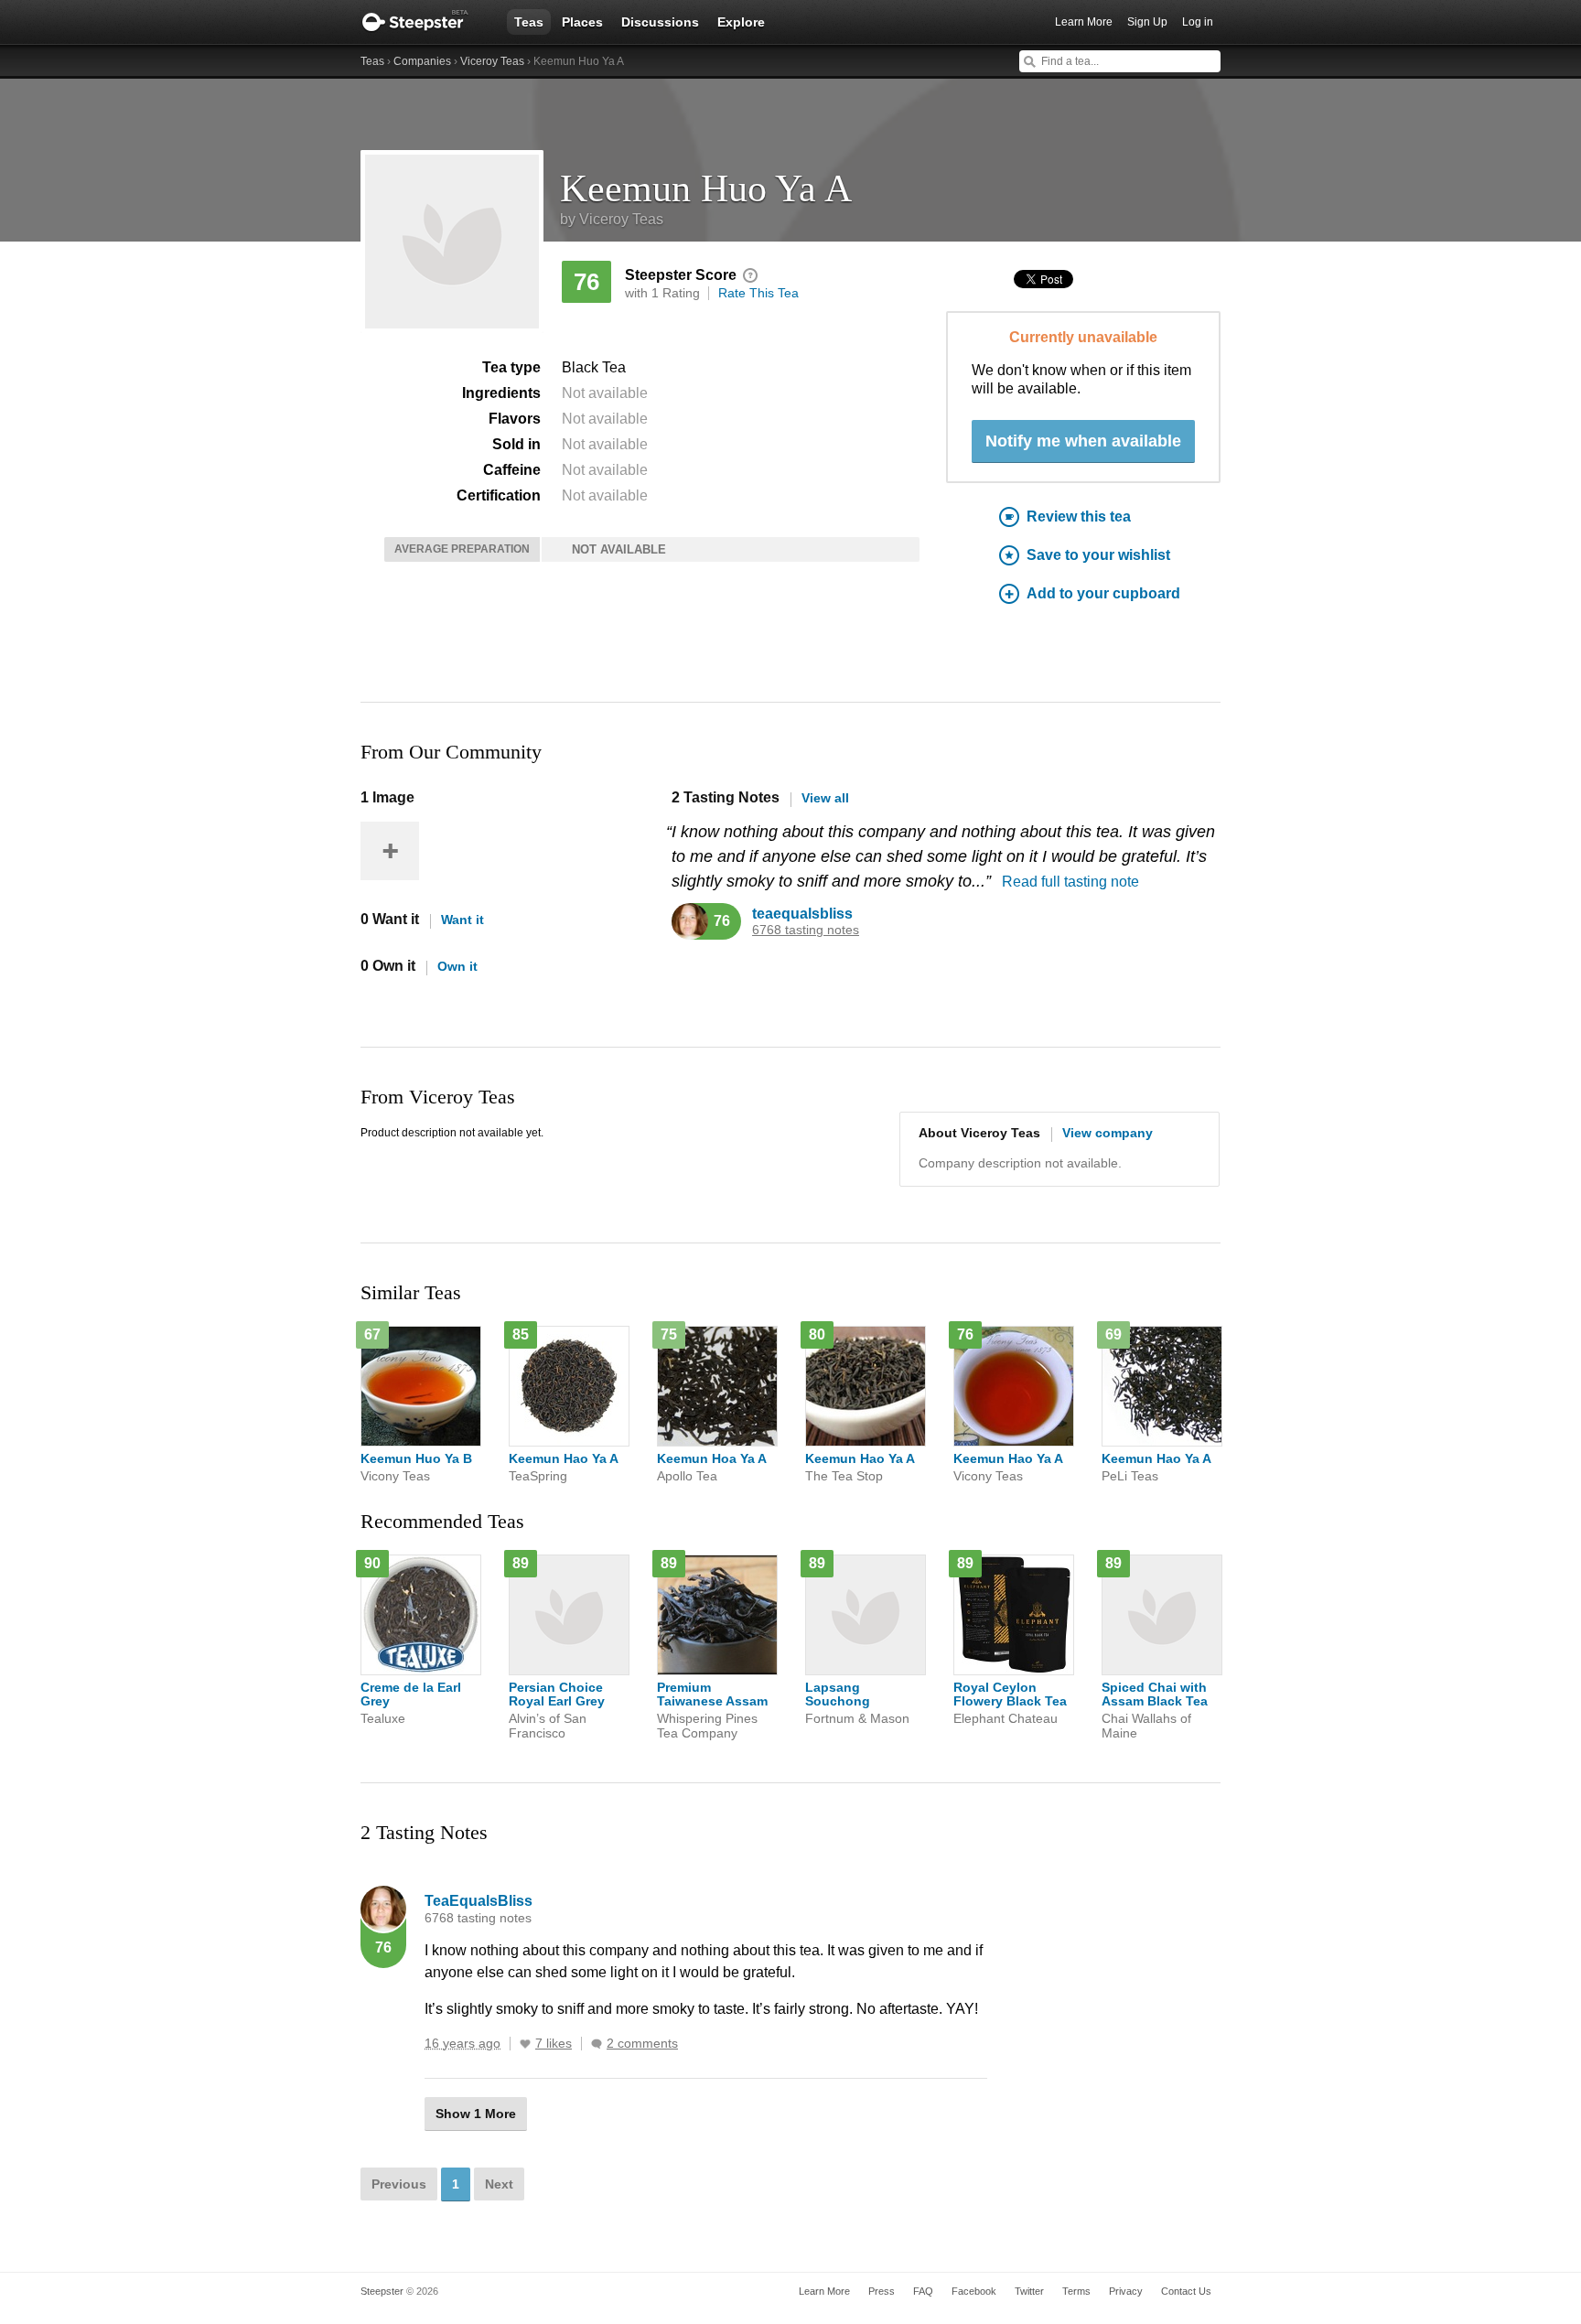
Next (499, 2184)
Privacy (1126, 2291)
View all (825, 798)
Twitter (1029, 2291)
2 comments (642, 2044)
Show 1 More (476, 2114)
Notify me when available (1083, 441)
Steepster (425, 22)
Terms (1076, 2291)
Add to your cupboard (1103, 593)
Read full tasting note (1070, 882)
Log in (1198, 22)
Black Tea (594, 367)
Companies (422, 61)
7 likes (554, 2044)
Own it (457, 966)
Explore (741, 22)
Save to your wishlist (1098, 555)
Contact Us (1186, 2291)
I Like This (525, 2044)
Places (582, 22)
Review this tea (1079, 516)
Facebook (974, 2291)
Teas (529, 22)
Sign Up (1147, 22)
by (612, 219)
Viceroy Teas (492, 61)
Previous (399, 2184)
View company (1108, 1133)
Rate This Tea (758, 293)
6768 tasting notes (806, 930)
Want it (462, 920)
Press (882, 2291)
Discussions (660, 22)
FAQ (923, 2291)
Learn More (1084, 22)
